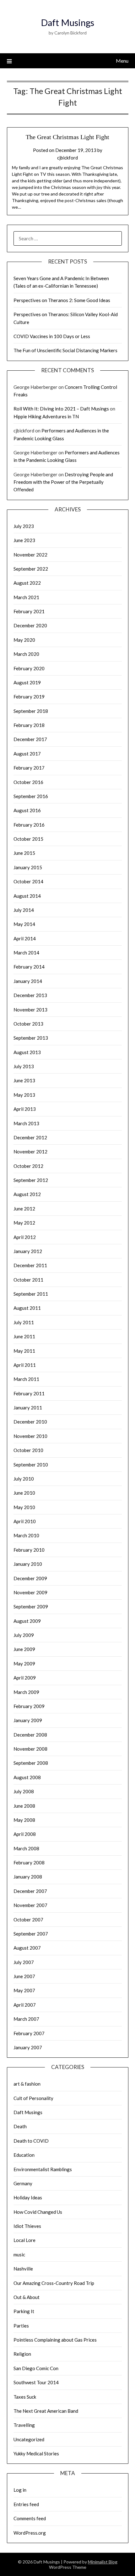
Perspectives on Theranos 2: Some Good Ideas (62, 300)
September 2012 (31, 1180)
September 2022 (31, 569)
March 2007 (26, 2019)
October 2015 (28, 839)
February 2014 (29, 967)
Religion (22, 2354)
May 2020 (24, 640)
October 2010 (28, 1450)
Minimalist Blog (103, 2562)
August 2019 (27, 682)
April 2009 (25, 1678)
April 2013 (25, 1109)
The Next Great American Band (46, 2411)
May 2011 (24, 1351)
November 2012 (30, 1152)
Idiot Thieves (27, 2226)
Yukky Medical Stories (36, 2453)
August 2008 (27, 1777)
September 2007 (31, 1934)
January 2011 (28, 1408)
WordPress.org (30, 2533)
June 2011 (24, 1336)
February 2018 (29, 725)
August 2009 (27, 1621)
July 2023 (24, 526)
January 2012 (28, 1251)
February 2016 (29, 825)
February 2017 (29, 768)
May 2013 (24, 1095)
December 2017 (30, 739)
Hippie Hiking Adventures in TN (46, 416)
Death (20, 2126)
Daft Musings (67, 22)
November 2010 (30, 1436)
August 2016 (27, 810)
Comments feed (30, 2518)
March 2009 (26, 1692)
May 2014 (24, 924)
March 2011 (26, 1379)
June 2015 (24, 853)
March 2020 (26, 654)
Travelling (24, 2425)
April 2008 (25, 1834)
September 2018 (31, 711)
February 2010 (29, 1550)
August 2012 (27, 1194)
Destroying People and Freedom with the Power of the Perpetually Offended (63, 482)
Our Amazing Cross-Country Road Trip (54, 2283)
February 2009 (29, 1706)
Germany (23, 2183)
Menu (122, 61)
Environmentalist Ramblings (43, 2169)
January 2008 (28, 1877)
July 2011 (24, 1322)
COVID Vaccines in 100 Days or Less (52, 336)
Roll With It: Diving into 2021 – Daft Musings (61, 409)
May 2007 (24, 1990)
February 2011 (29, 1393)
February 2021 (29, 611)
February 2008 (29, 1863)
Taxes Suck (25, 2397)
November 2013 (30, 1010)
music (19, 2255)
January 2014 (28, 981)
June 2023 (24, 540)
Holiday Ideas (28, 2197)
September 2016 (31, 796)
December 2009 (30, 1578)
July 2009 (24, 1635)
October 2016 (28, 782)
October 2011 (28, 1280)
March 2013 (26, 1123)
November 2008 (30, 1749)
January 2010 (28, 1564)
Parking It (24, 2311)
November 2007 (30, 1905)
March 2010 (26, 1535)
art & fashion (27, 2084)
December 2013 (30, 995)
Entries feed (26, 2504)
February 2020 (29, 668)
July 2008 (24, 1791)
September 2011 (31, 1294)
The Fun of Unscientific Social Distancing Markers (65, 350)
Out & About (27, 2297)
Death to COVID (31, 2141)
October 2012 (28, 1166)
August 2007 (27, 1948)
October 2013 (28, 1024)
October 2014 (28, 881)
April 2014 (25, 938)
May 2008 (24, 1820)
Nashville (23, 2269)
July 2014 (24, 910)
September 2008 (31, 1763)
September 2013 (31, 1038)
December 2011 (30, 1265)
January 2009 (28, 1720)
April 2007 (25, 2005)
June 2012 (24, 1209)
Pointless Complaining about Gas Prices (55, 2340)
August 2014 (27, 896)
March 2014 (26, 953)
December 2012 (30, 1137)
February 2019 (29, 697)
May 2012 (24, 1223)
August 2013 (27, 1052)
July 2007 (24, 1962)
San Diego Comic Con (36, 2368)
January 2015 (28, 867)
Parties (21, 2326)
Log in (20, 2490)
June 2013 (24, 1080)
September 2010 (31, 1465)
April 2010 (25, 1521)
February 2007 (29, 2033)
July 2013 (24, 1066)
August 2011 (27, 1308)
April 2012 (25, 1237)
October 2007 (28, 1920)
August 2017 (27, 754)
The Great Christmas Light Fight (67, 137)
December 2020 (30, 625)
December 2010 (30, 1422)
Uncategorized (29, 2439)
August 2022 (27, 583)
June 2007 (24, 1976)
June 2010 (24, 1493)
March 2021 (26, 597)
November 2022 (30, 555)
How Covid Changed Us (38, 2212)
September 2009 (31, 1607)
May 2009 (24, 1664)
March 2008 (26, 1848)
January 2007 (28, 2047)
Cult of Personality (33, 2098)
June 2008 (24, 1806)
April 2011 (25, 1365)
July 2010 (24, 1479)
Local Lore (24, 2240)
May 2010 (24, 1507)
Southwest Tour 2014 (36, 2382)
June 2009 (24, 1649)
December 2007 (30, 1891)
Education (24, 2155)
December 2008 (30, 1735)
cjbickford (67, 158)
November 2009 (30, 1592)
